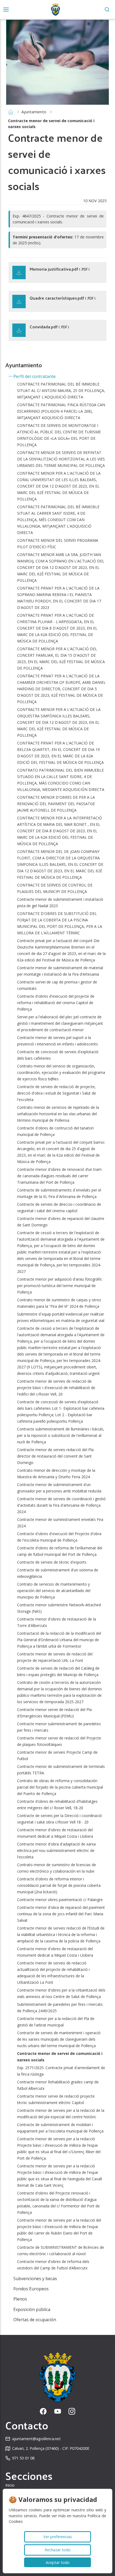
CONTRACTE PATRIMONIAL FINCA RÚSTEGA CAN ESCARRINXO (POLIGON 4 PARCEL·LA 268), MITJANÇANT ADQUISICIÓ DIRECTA (61, 411)
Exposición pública (32, 2309)
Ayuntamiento (34, 112)
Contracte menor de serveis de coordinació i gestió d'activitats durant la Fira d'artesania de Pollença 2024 (61, 1505)
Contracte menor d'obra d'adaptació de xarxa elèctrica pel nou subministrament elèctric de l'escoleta (56, 1850)
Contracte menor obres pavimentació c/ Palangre (60, 1900)
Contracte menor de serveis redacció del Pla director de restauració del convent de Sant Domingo (55, 1456)
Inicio (10, 2485)
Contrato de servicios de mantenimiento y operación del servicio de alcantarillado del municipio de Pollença (54, 1591)
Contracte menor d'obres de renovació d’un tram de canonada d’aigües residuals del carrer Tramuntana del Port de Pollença (59, 1176)
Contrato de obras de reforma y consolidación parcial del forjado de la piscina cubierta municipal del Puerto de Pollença (60, 1787)
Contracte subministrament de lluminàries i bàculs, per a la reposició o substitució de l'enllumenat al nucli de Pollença (61, 1435)
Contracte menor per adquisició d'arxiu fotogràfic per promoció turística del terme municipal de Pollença (60, 1286)
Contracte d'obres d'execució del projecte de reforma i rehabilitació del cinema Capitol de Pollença (56, 1003)
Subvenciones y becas (35, 2279)
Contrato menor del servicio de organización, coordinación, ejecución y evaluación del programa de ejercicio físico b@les (61, 1072)
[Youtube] (58, 2411)
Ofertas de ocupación (35, 2320)
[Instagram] (72, 2411)
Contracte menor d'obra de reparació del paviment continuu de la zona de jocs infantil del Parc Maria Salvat (61, 1914)
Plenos (20, 2299)
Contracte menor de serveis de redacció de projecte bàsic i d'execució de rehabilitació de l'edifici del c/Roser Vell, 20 (56, 1388)
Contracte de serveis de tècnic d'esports (52, 1562)
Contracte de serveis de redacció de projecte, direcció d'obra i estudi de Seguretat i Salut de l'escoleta (57, 1093)
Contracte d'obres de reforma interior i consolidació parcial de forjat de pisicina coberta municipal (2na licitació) (59, 1885)
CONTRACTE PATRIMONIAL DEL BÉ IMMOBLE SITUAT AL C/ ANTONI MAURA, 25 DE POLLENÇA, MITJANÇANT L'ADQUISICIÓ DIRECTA (61, 390)
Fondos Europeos (31, 2289)
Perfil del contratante (34, 376)
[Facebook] (43, 2411)
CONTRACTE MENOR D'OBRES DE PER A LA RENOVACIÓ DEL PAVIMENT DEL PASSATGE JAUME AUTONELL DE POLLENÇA (56, 804)
